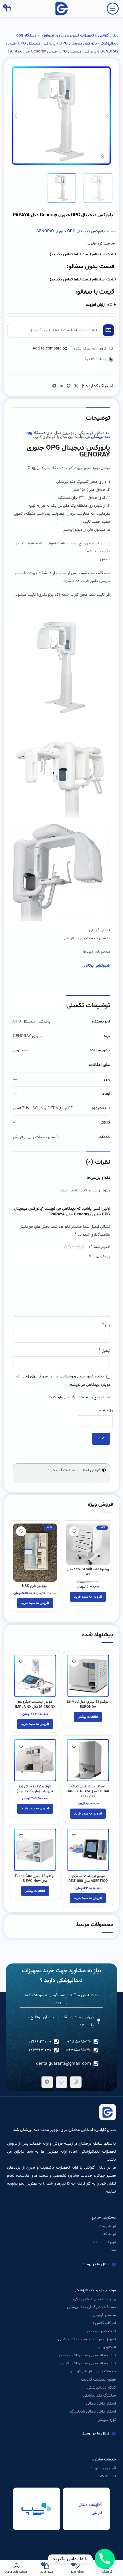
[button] (8, 1247)
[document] (61, 1288)
